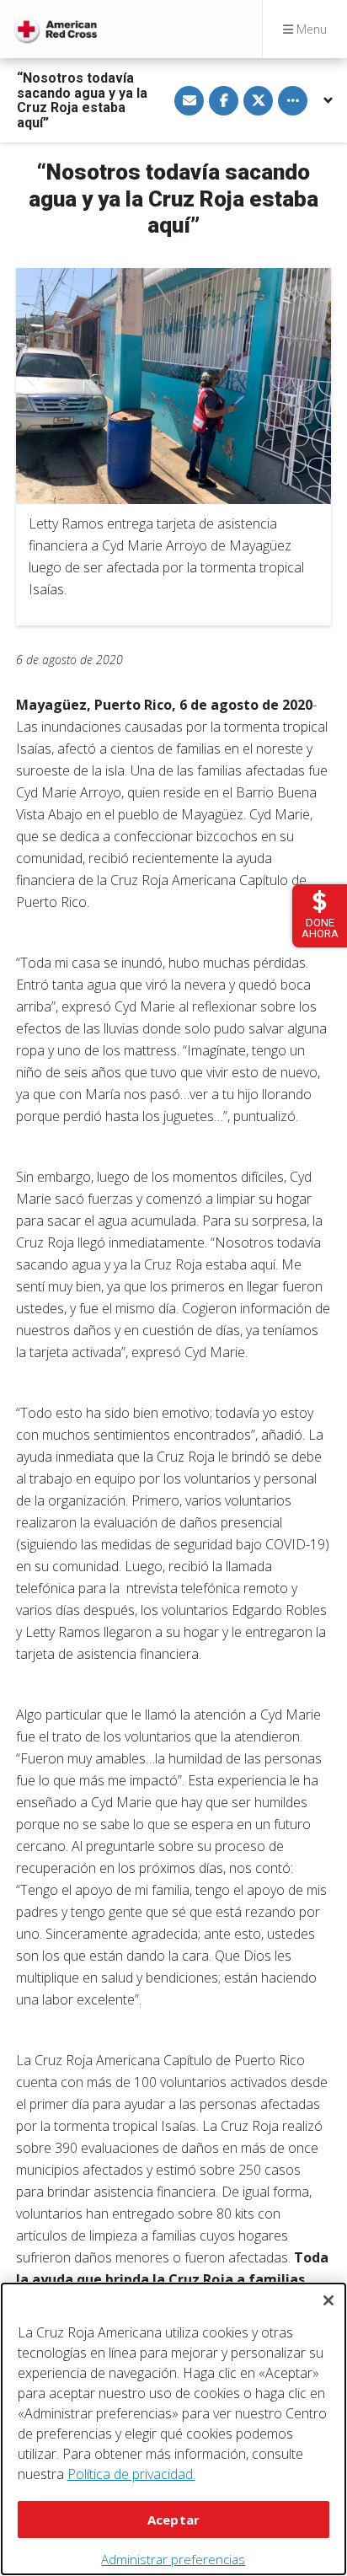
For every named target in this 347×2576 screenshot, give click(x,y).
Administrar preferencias (173, 2559)
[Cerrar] (328, 2300)
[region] (173, 2429)
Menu (310, 29)
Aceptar (173, 2520)
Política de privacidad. (131, 2474)
